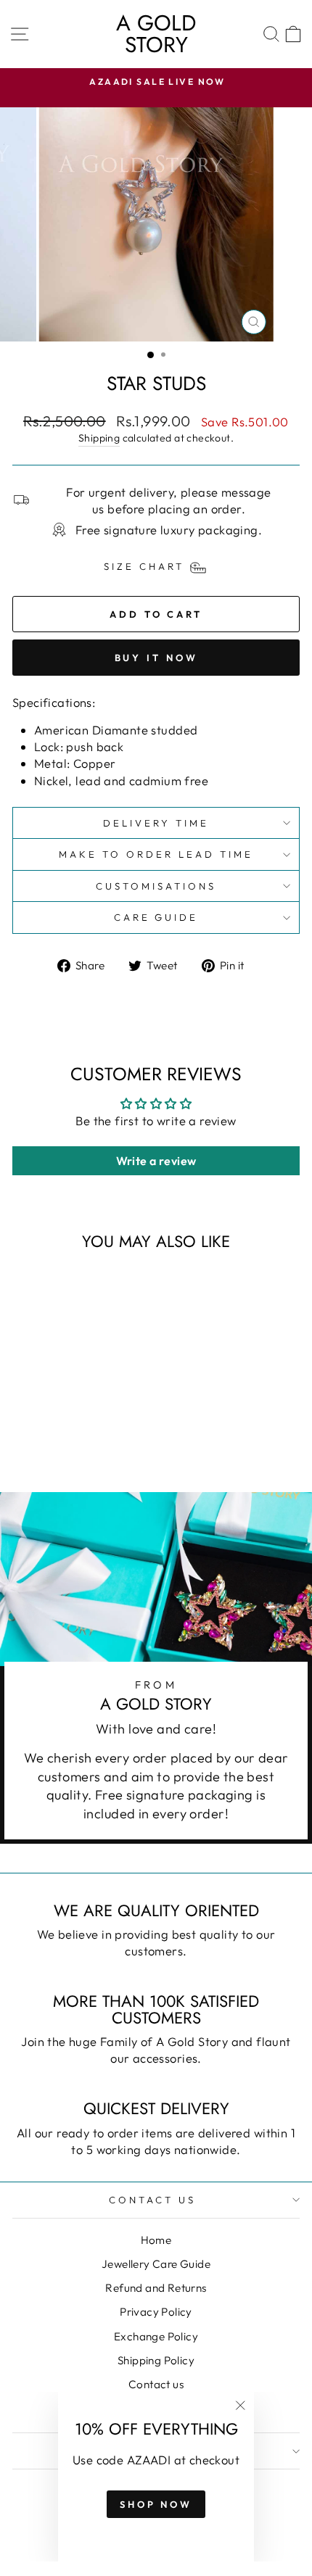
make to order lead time (156, 854)
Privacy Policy (156, 2312)
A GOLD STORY (156, 34)
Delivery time (156, 823)
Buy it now (156, 658)
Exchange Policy (156, 2336)
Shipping (99, 438)
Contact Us (152, 2200)
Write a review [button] (156, 1161)
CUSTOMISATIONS (156, 886)
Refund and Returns (156, 2288)
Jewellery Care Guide (156, 2264)
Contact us (156, 2384)
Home (156, 2240)
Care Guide (156, 917)
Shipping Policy (156, 2360)
